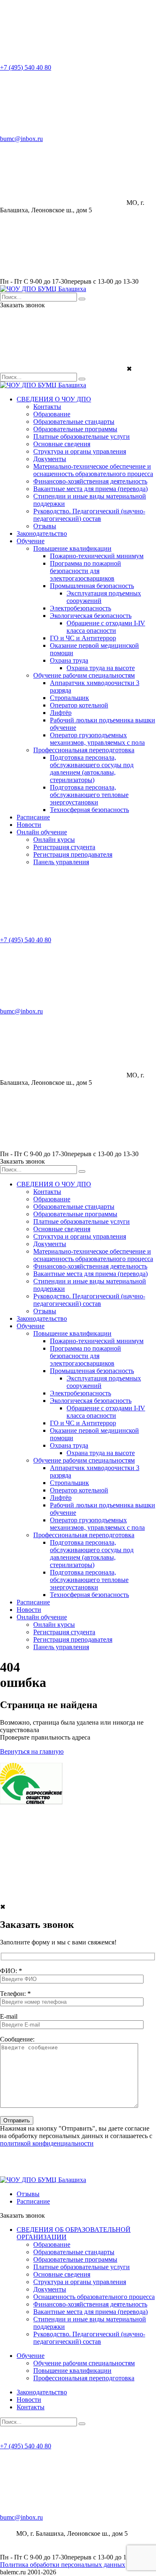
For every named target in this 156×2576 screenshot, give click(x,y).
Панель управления (61, 862)
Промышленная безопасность (92, 586)
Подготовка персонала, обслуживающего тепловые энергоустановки (89, 795)
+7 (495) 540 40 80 (26, 67)
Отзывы (45, 526)
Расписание (33, 817)
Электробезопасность (80, 608)
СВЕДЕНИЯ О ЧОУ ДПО (54, 399)
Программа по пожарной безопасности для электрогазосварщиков (85, 571)
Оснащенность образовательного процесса (94, 2297)
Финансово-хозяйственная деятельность (90, 481)
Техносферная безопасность (89, 810)
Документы (50, 459)
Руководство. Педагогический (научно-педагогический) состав (89, 515)
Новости (29, 825)
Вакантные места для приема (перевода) (90, 489)
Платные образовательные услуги (82, 436)
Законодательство (42, 533)
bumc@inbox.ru (21, 139)
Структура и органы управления (80, 451)
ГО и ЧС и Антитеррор (83, 638)
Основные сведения (62, 444)
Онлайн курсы (54, 840)
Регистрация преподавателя (73, 854)
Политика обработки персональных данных (63, 2565)
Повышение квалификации (72, 548)
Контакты (47, 407)
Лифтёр (61, 713)
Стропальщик (69, 698)
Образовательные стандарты (74, 422)
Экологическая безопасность (91, 616)
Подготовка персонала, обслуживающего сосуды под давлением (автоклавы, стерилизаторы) (92, 769)
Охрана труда (69, 660)
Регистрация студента (64, 847)
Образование (52, 414)
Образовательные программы (75, 429)
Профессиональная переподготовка (84, 750)
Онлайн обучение (42, 832)
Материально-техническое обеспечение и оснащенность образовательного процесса (93, 470)
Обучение (31, 541)
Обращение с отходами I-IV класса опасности (106, 627)
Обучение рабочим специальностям (84, 675)
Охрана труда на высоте (101, 668)
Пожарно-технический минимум (97, 556)
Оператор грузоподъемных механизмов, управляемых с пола (97, 739)
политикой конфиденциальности (47, 2143)
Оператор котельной (79, 705)
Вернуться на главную (32, 1751)
